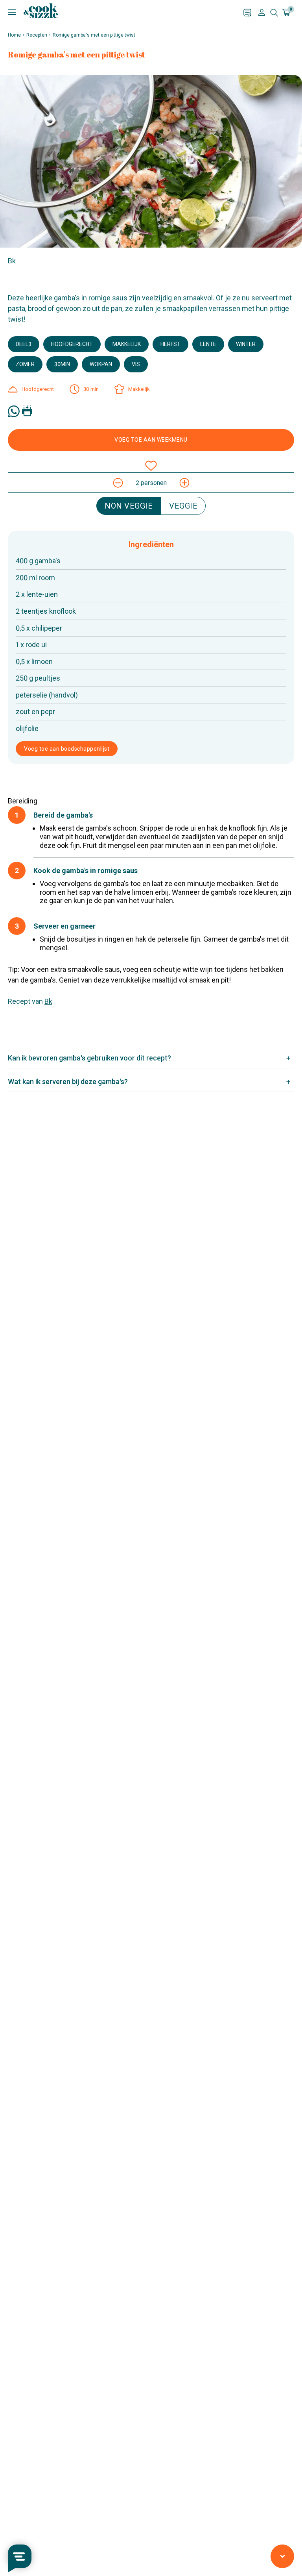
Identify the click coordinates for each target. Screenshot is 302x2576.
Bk (12, 261)
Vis (136, 364)
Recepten (37, 35)
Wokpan (101, 364)
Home (14, 35)
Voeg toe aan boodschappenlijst (67, 749)
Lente (208, 344)
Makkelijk (127, 344)
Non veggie (129, 506)
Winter (246, 344)
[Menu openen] (126, 12)
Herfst (170, 344)
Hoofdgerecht (72, 344)
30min (62, 364)
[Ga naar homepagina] (41, 11)
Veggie (183, 506)
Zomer (25, 364)
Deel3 (24, 344)
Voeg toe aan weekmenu (151, 440)
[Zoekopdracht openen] (274, 13)
